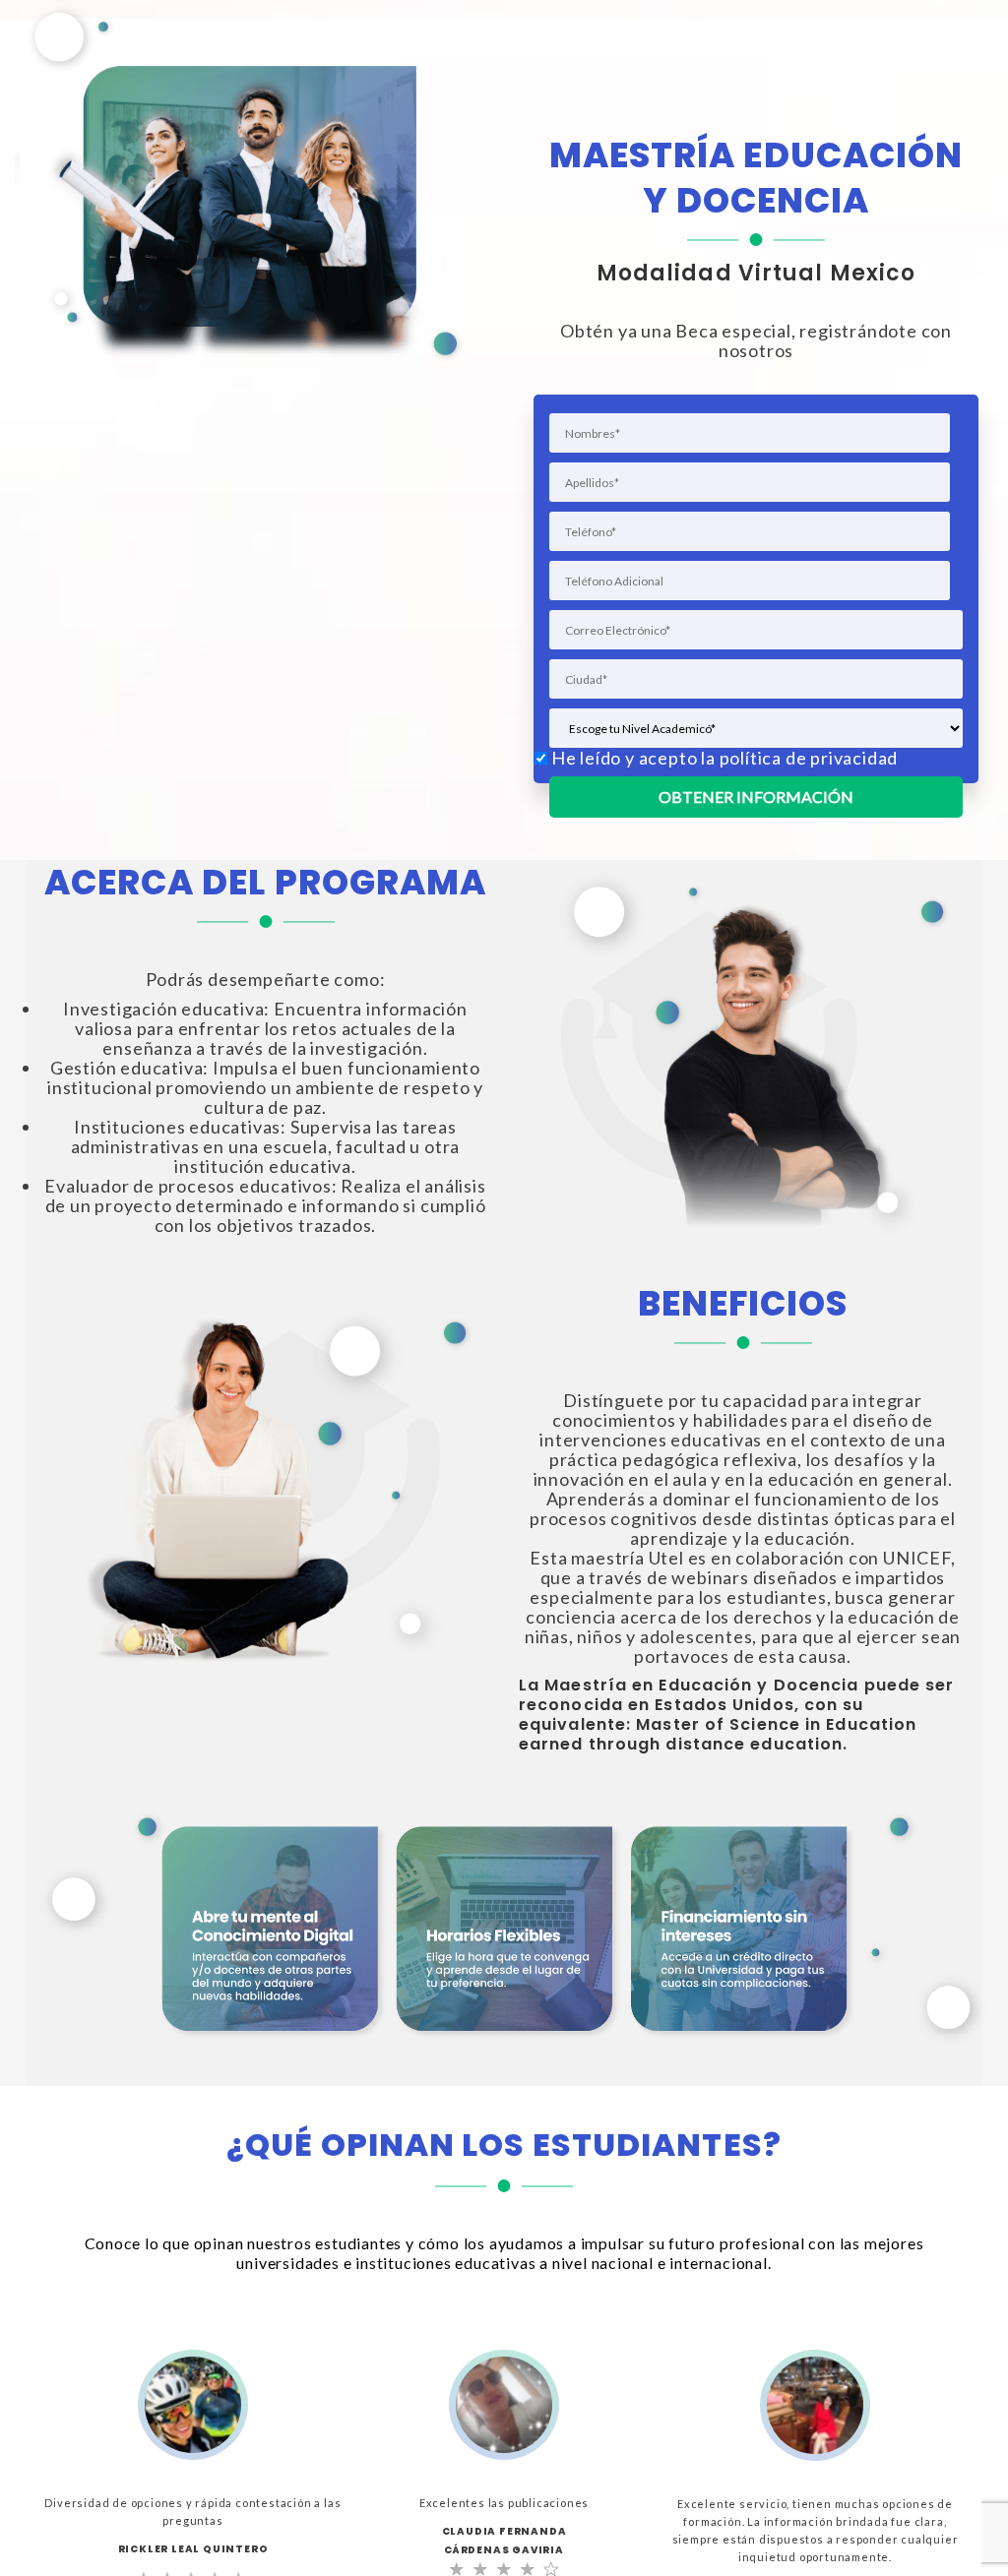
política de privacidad (809, 758)
